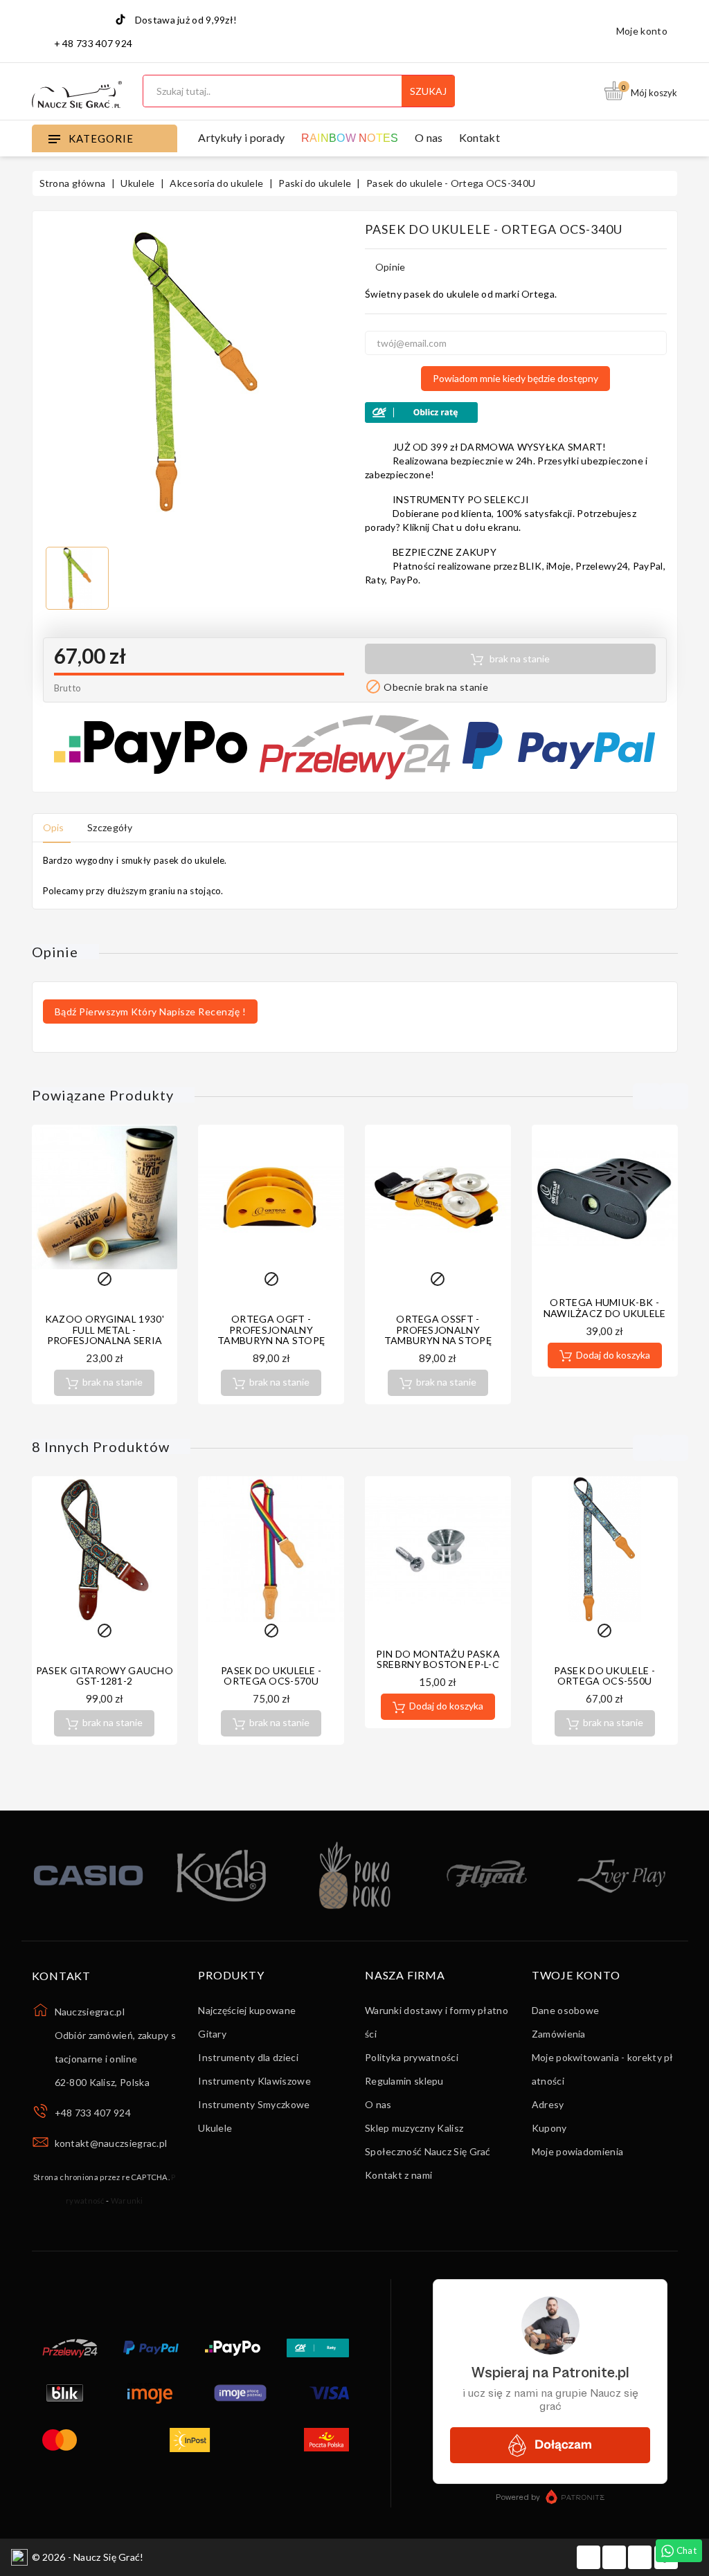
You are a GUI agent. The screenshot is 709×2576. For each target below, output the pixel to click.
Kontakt (479, 137)
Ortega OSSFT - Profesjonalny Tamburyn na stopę (438, 1330)
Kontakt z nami (398, 2175)
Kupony (549, 2128)
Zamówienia (559, 2034)
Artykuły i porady (241, 137)
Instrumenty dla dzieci (248, 2057)
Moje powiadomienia (577, 2151)
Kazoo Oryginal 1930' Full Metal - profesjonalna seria (105, 1330)
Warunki (127, 2201)
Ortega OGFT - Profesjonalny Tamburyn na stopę (271, 1330)
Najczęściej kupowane (247, 2010)
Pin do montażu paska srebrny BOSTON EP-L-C (438, 1659)
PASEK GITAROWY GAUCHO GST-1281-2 (105, 1676)
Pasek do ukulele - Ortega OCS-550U (604, 1676)
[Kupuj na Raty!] (516, 412)
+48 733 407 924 (93, 2113)
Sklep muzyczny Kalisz (414, 2128)
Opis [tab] (54, 827)
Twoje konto (576, 1975)
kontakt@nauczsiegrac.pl (111, 2143)
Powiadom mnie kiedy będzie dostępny (515, 378)
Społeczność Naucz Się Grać (428, 2151)
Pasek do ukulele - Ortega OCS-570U (271, 1676)
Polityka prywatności (412, 2057)
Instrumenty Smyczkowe (254, 2104)
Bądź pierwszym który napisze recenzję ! (151, 1012)
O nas (429, 137)
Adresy (548, 2104)
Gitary (212, 2034)
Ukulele (215, 2128)
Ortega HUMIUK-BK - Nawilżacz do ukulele (605, 1307)
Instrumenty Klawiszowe (254, 2081)
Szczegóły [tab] (110, 827)
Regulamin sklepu (404, 2081)
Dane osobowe (566, 2010)
